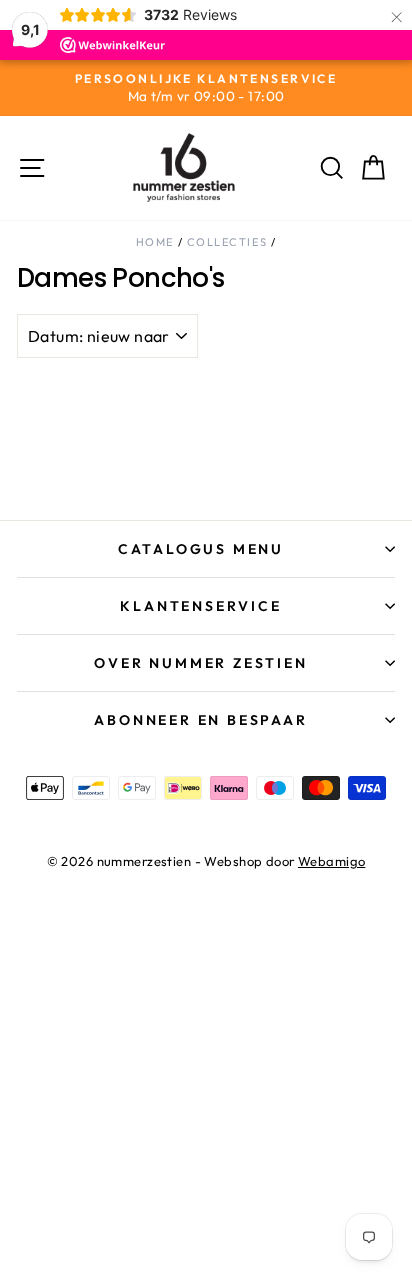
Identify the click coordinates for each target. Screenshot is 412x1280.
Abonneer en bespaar (200, 720)
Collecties (227, 242)
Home (155, 242)
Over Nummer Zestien (200, 663)
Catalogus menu (201, 549)
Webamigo (331, 861)
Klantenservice (200, 606)
